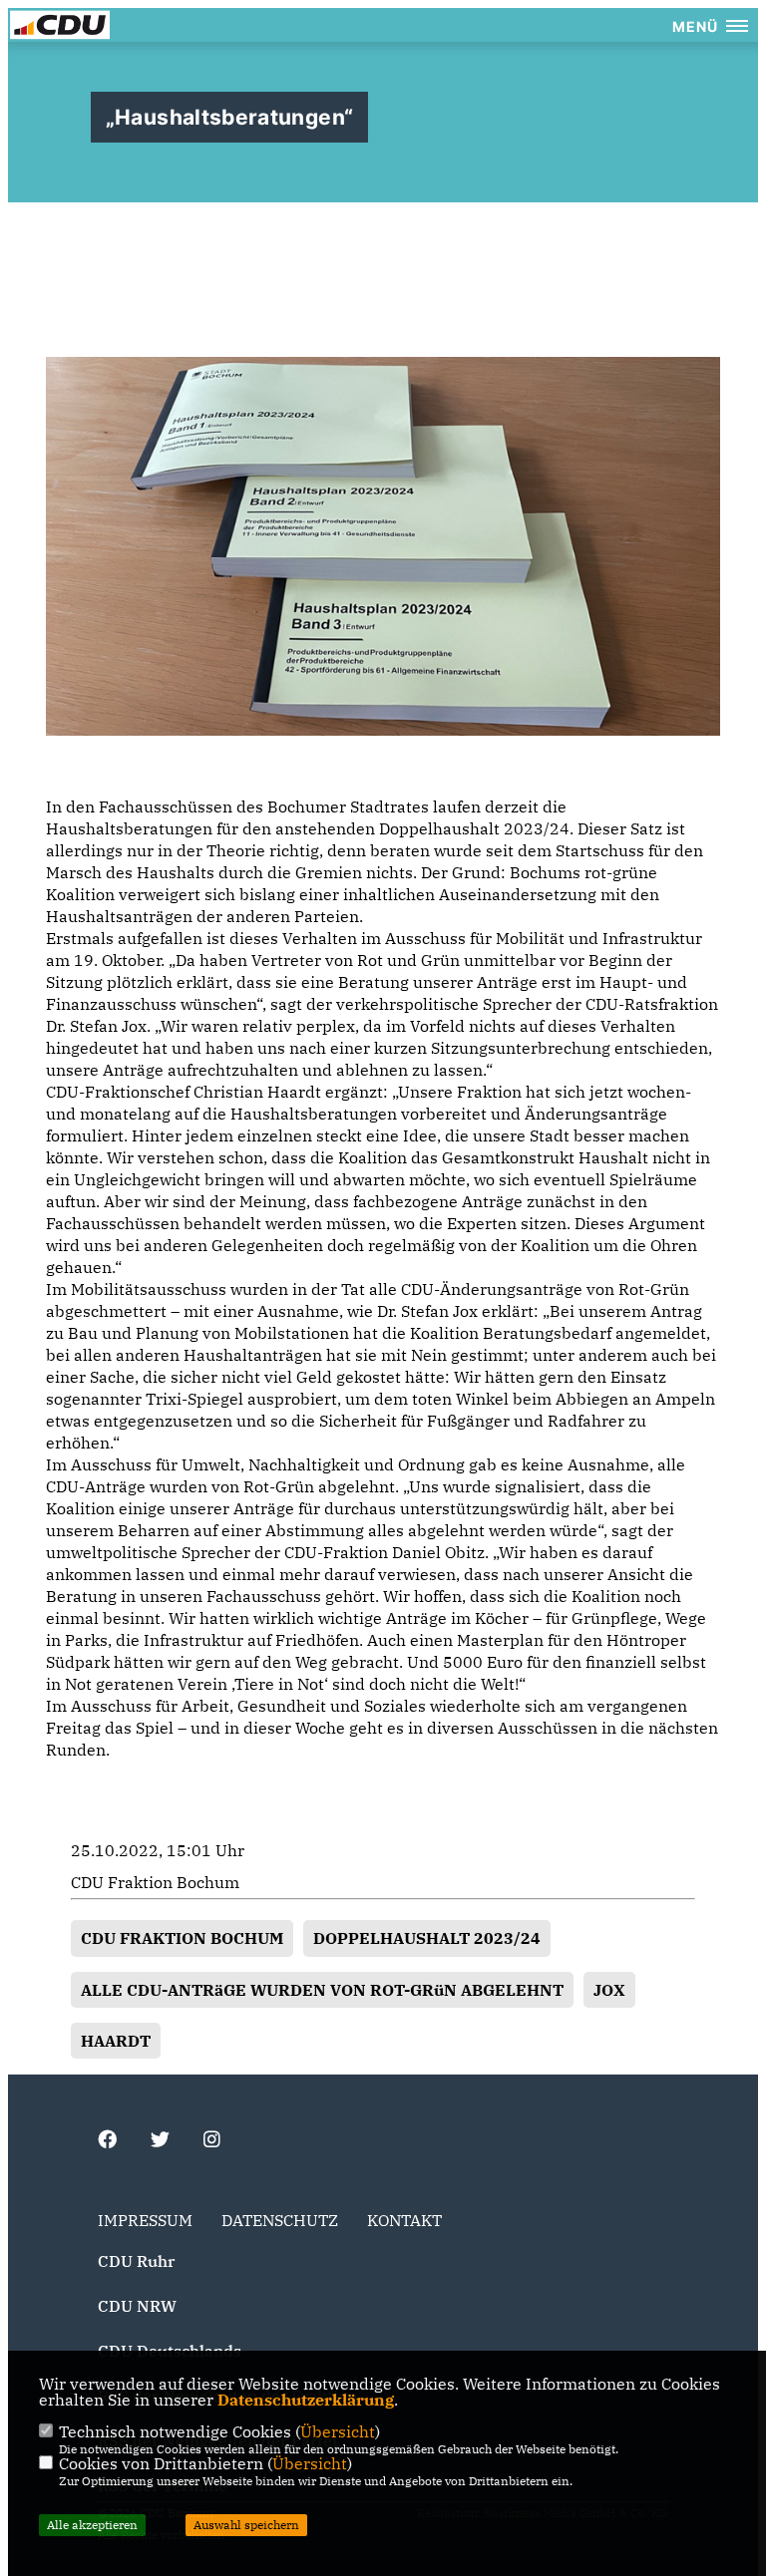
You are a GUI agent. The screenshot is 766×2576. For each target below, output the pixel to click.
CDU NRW (137, 2306)
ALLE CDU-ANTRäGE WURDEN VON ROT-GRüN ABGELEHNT (322, 1990)
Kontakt (404, 2220)
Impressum (145, 2220)
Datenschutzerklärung (306, 2400)
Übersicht (338, 2431)
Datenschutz (280, 2220)
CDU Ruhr (136, 2261)
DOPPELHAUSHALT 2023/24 (427, 1938)
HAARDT (116, 2041)
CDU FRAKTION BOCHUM (182, 1938)
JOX (609, 1990)
